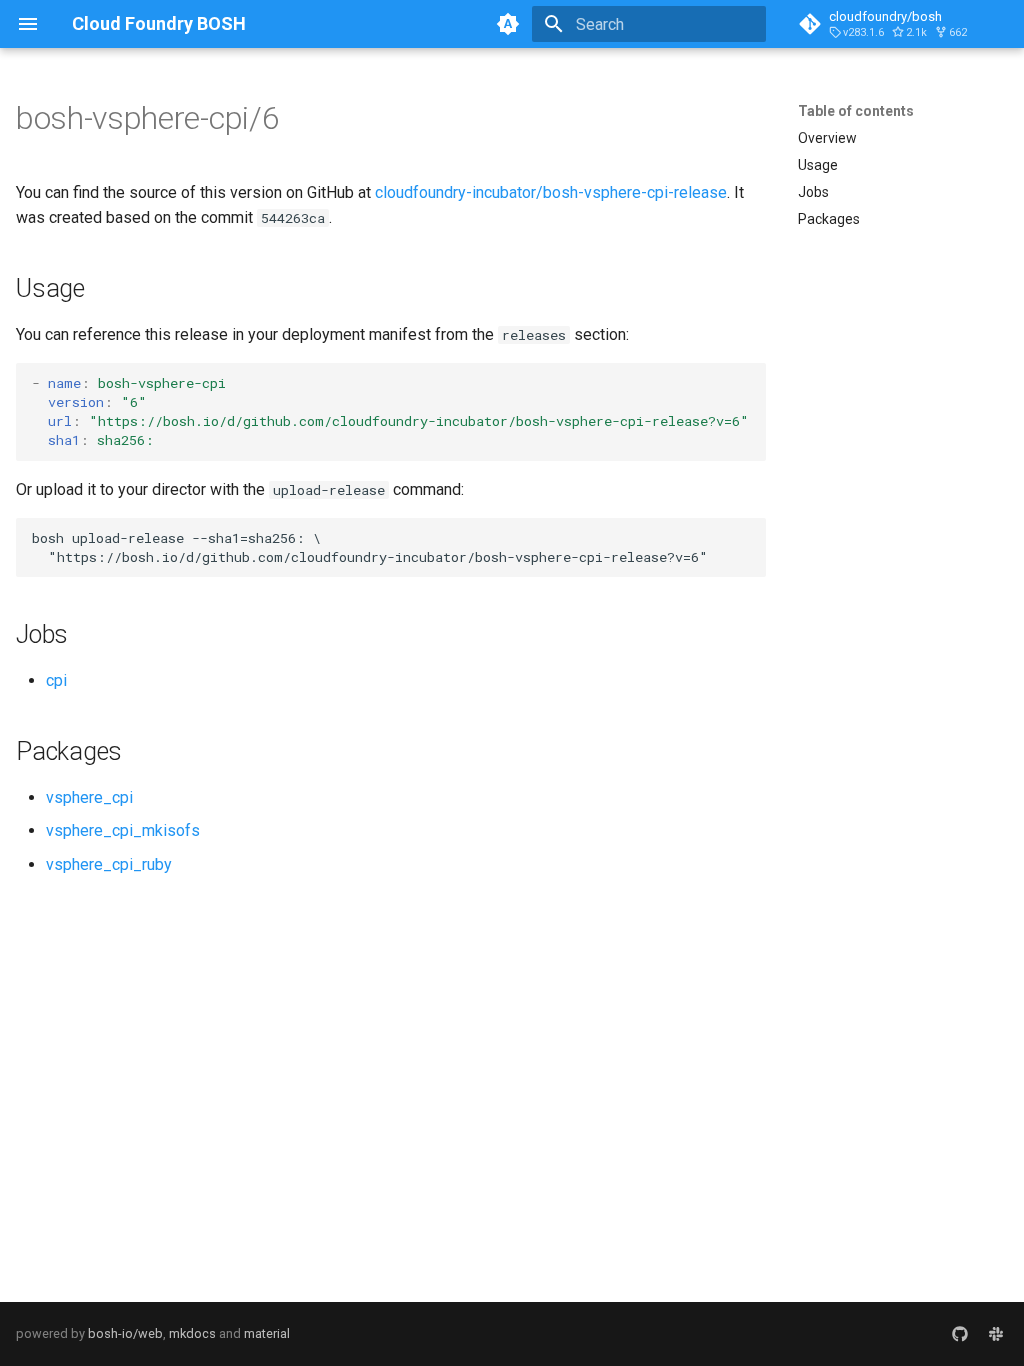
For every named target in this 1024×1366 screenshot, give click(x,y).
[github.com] (960, 1334)
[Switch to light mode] (508, 24)
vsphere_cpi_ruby (109, 864)
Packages (829, 219)
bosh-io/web (125, 1333)
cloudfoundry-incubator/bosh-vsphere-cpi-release (551, 192)
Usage (818, 165)
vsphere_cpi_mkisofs (123, 830)
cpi (56, 680)
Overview (827, 138)
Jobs (813, 192)
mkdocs (192, 1333)
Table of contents (856, 111)
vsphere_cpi (89, 797)
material (267, 1333)
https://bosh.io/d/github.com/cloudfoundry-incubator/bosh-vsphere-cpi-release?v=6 (419, 421)
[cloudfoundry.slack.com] (996, 1334)
